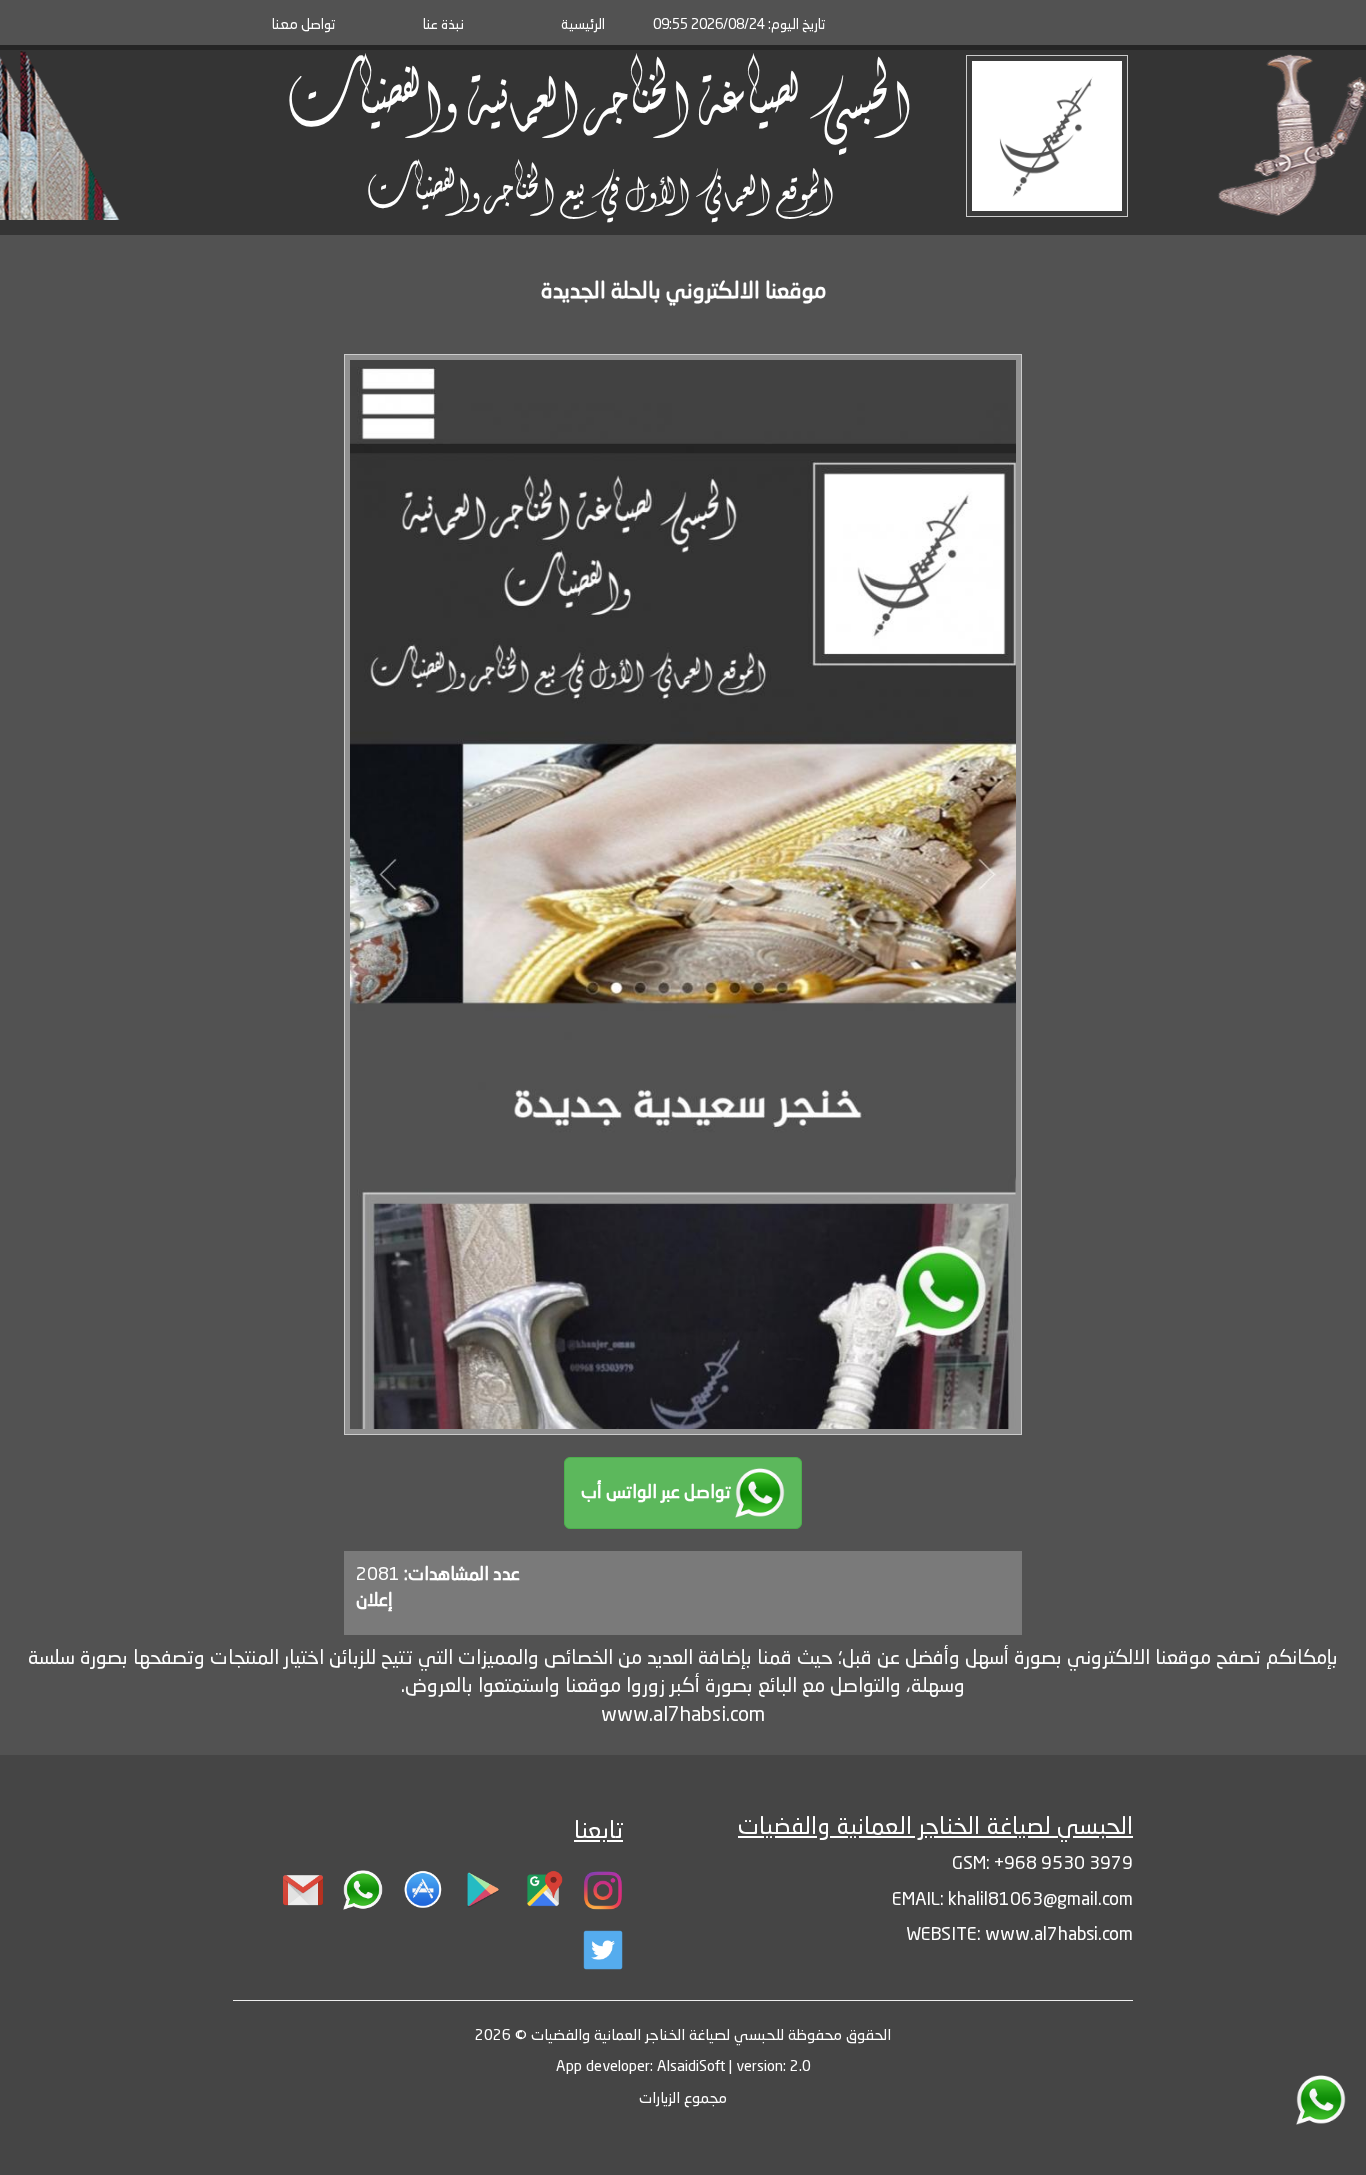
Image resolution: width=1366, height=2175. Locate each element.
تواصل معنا (303, 25)
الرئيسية (583, 25)
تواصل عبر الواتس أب (658, 1493)
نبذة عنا (443, 25)
